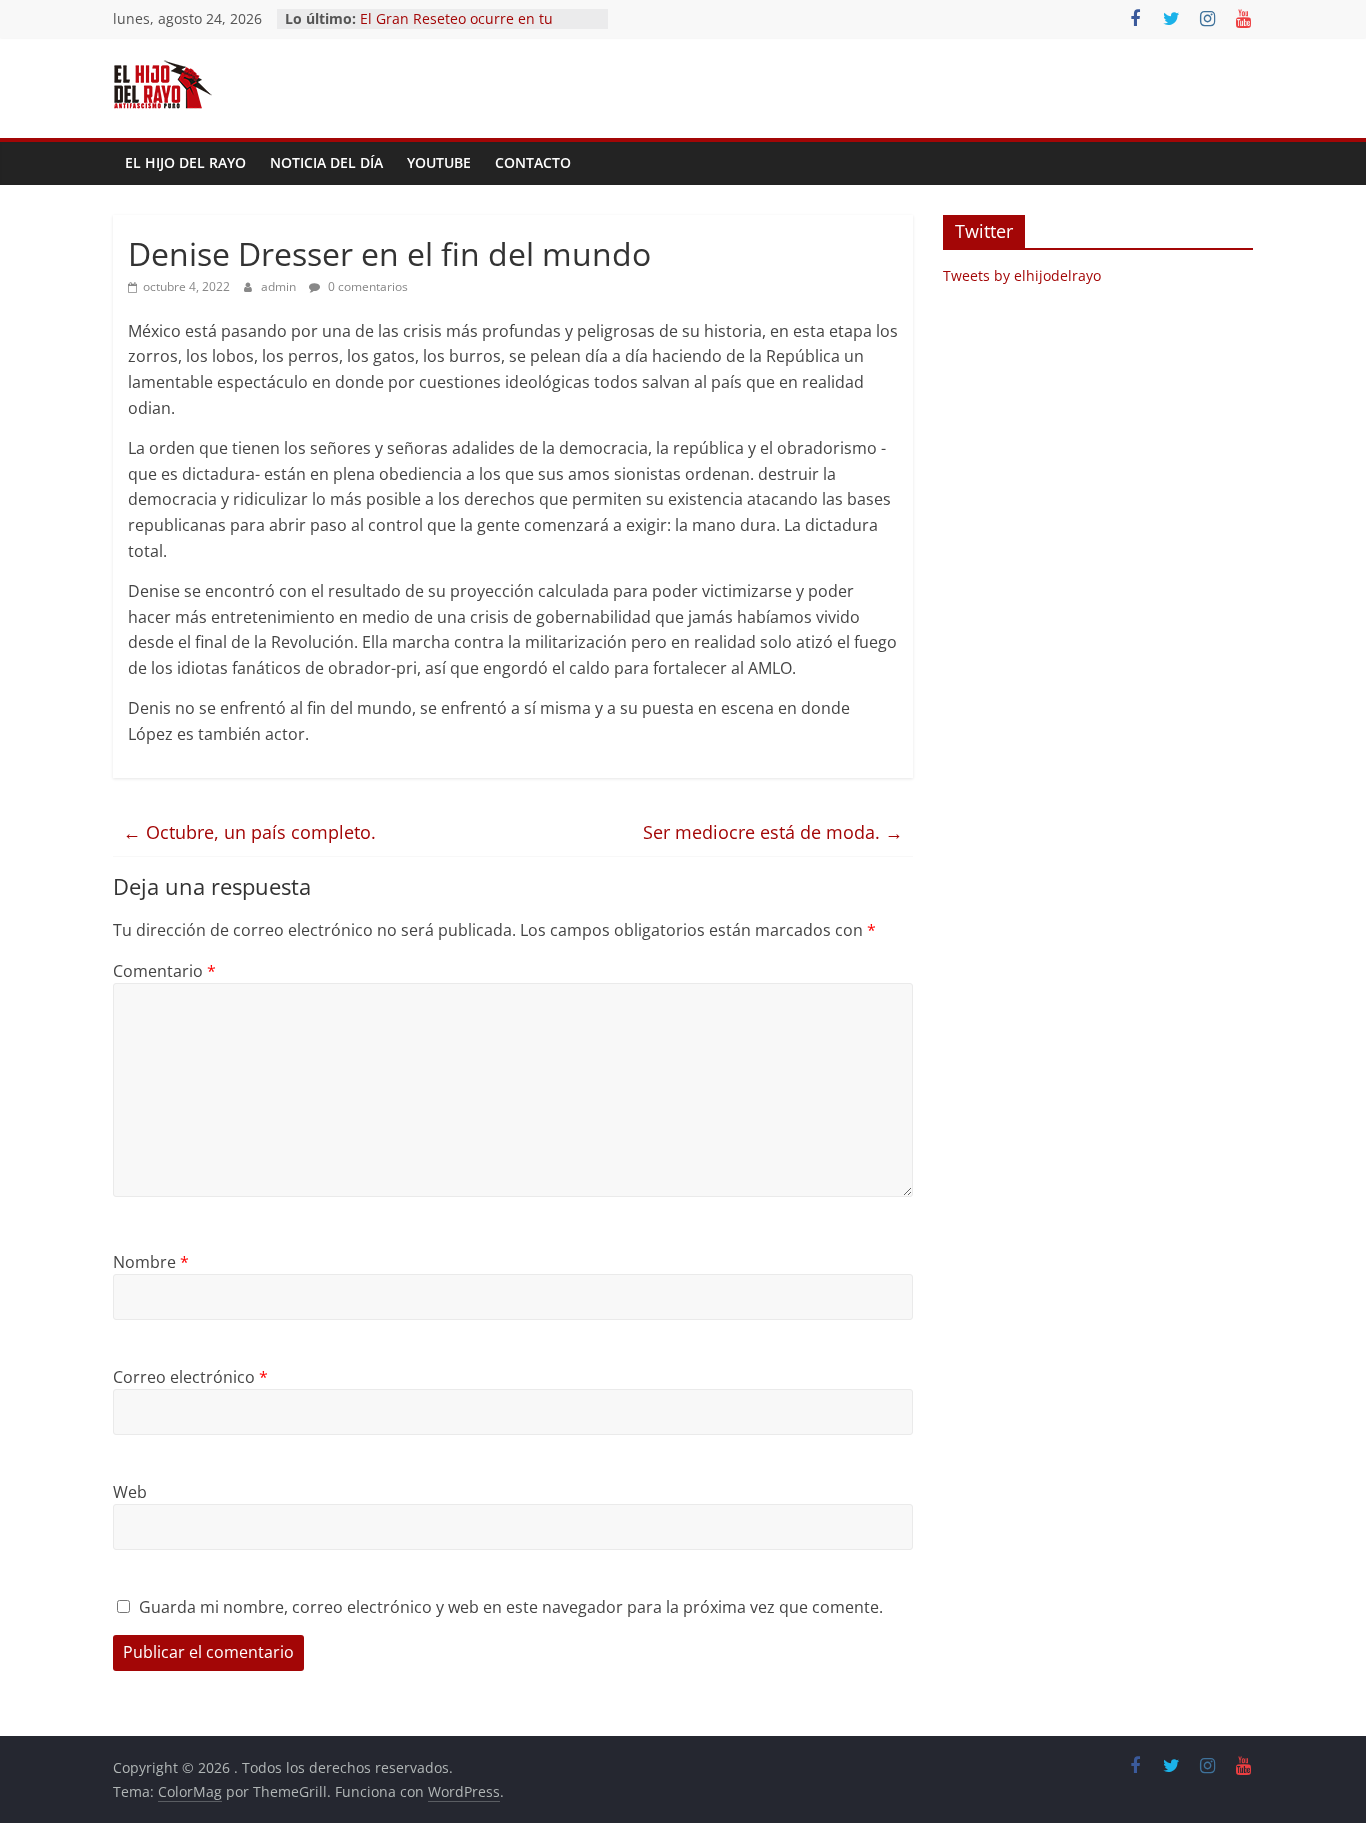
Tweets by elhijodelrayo (1022, 275)
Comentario (164, 971)
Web (130, 1492)
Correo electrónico (190, 1377)
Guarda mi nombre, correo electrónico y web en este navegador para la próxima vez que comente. (511, 1607)
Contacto (533, 162)
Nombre (151, 1262)
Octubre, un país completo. (249, 832)
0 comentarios (366, 286)
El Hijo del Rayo (185, 162)
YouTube (439, 162)
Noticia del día (326, 162)
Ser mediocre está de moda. (773, 832)
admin (280, 286)
